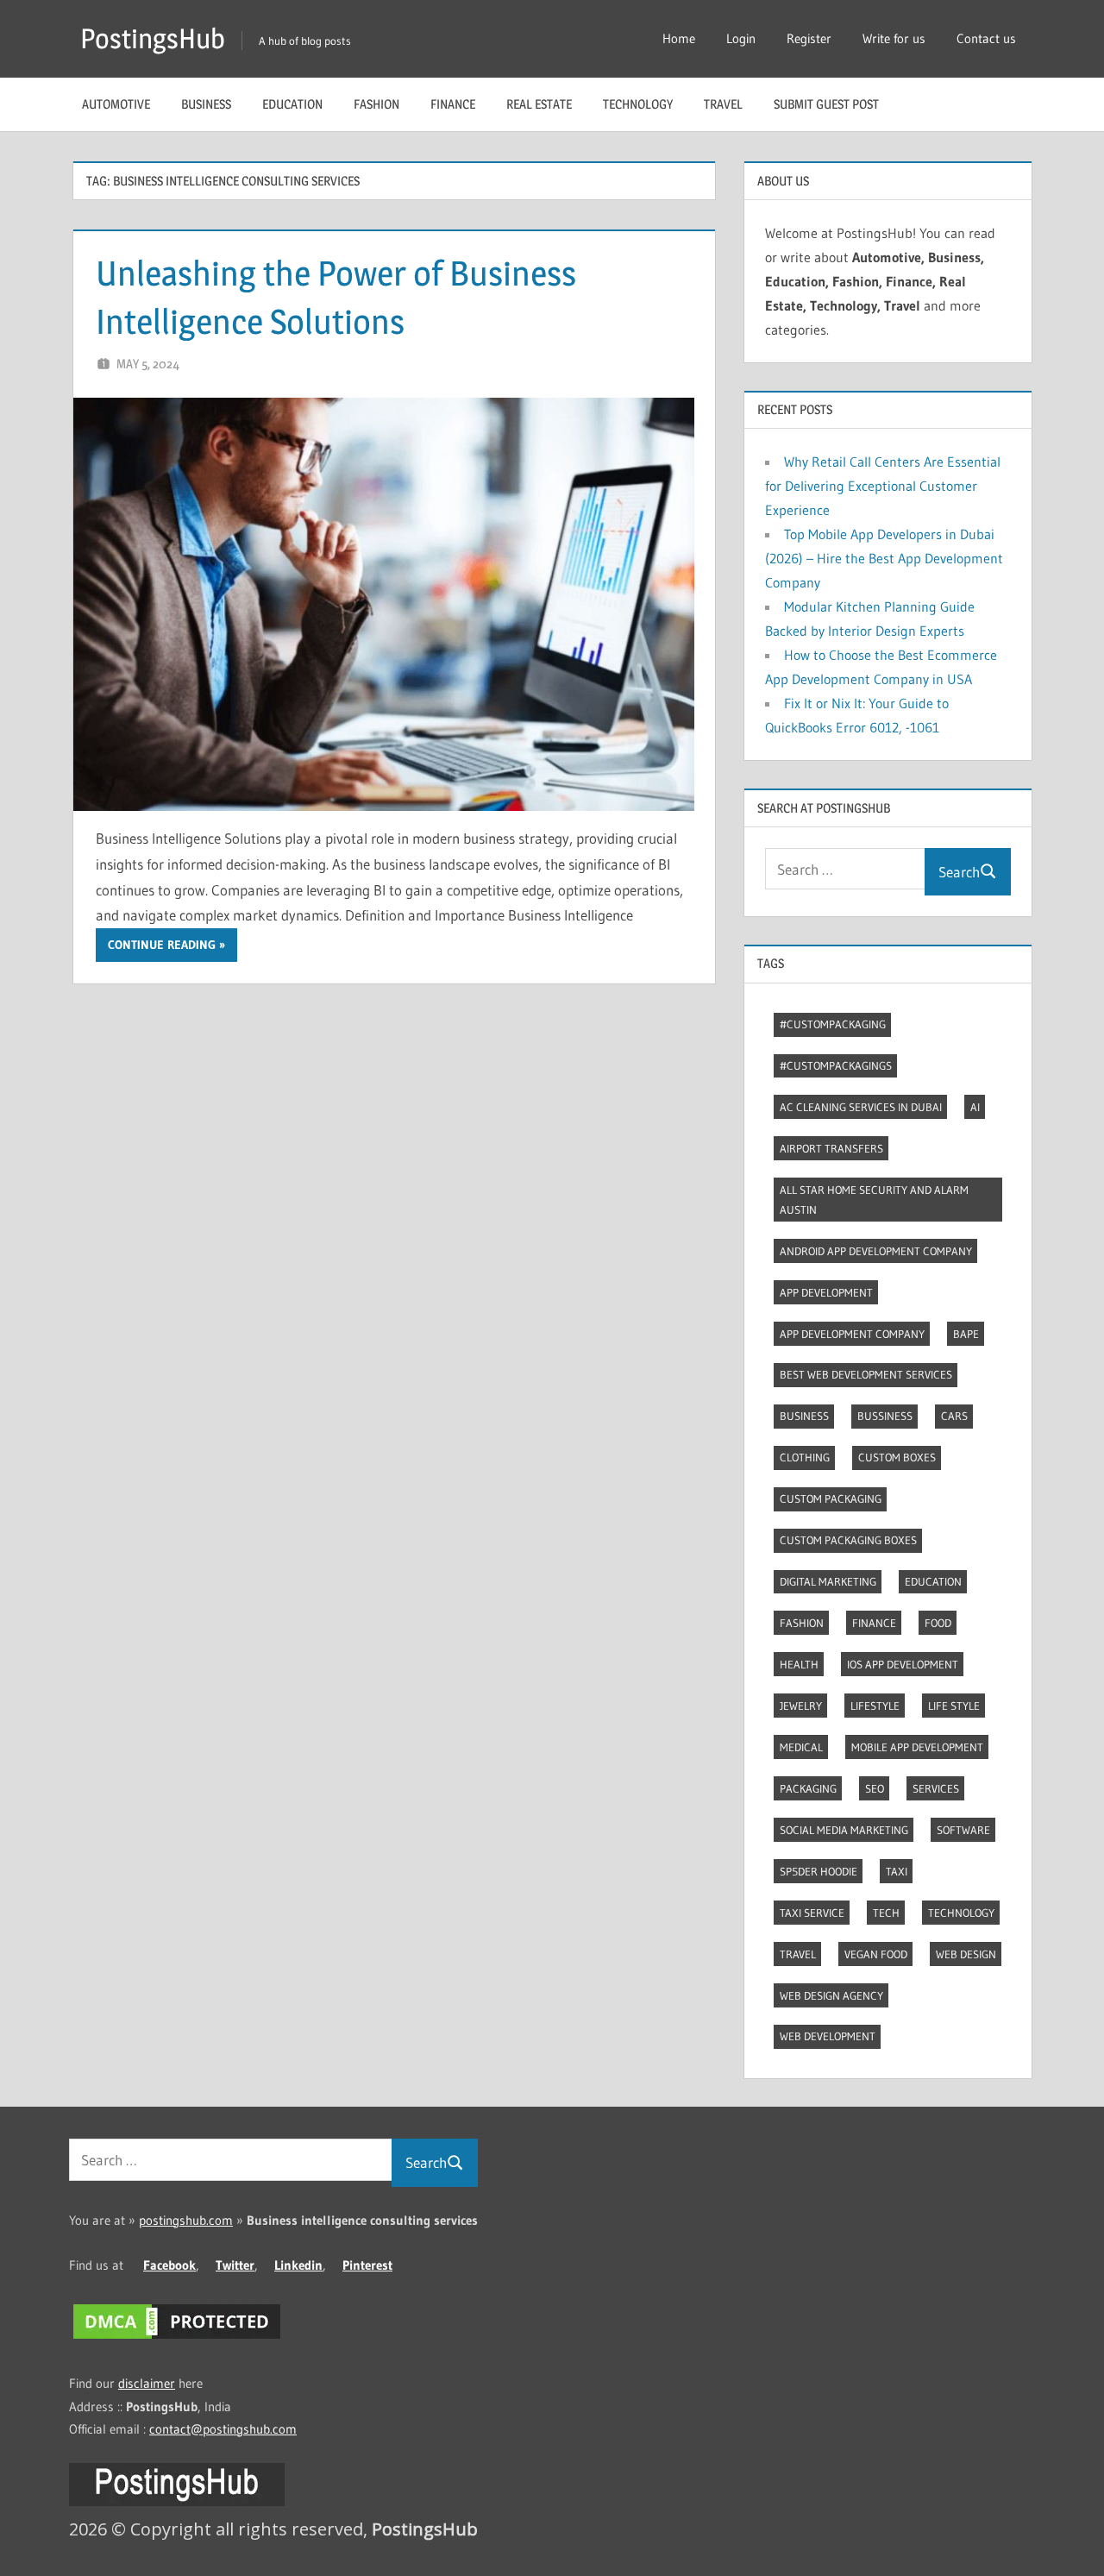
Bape (966, 1334)
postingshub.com (186, 2220)
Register (809, 38)
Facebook (169, 2265)
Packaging (808, 1788)
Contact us (986, 38)
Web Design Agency (831, 1995)
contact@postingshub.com (223, 2429)
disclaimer (147, 2383)
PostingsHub (153, 38)
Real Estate (539, 104)
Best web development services (866, 1374)
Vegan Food (876, 1954)
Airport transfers (831, 1148)
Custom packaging (831, 1498)
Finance (453, 104)
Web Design (966, 1954)
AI (975, 1107)
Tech (886, 1913)
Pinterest (367, 2265)
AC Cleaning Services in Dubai (861, 1107)
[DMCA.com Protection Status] (177, 2338)
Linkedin (298, 2265)
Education (292, 104)
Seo (875, 1788)
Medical (801, 1747)
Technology (638, 104)
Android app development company (876, 1251)
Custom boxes (897, 1457)
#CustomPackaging (833, 1024)
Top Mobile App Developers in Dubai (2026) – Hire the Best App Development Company (884, 558)
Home (679, 38)
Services (936, 1788)
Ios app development (903, 1664)
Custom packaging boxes (848, 1540)
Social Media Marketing (844, 1830)
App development (826, 1292)
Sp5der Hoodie (819, 1871)
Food (938, 1623)
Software (963, 1830)
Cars (954, 1416)
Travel (723, 104)
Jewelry (801, 1706)
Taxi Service (812, 1913)
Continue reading (162, 945)
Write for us (894, 38)
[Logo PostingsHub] (177, 2501)
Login (741, 38)
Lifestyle (875, 1706)
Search (959, 872)
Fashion (376, 104)
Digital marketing (828, 1581)
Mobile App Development (917, 1747)
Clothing (805, 1457)
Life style (954, 1706)
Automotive (116, 104)
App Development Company (852, 1334)
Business (206, 104)
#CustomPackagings (836, 1065)
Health (799, 1664)
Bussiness (885, 1416)
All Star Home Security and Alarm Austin (874, 1200)
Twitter (235, 2265)
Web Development (828, 2036)
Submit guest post (826, 104)
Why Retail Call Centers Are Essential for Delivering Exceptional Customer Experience (883, 486)
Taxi (897, 1871)
